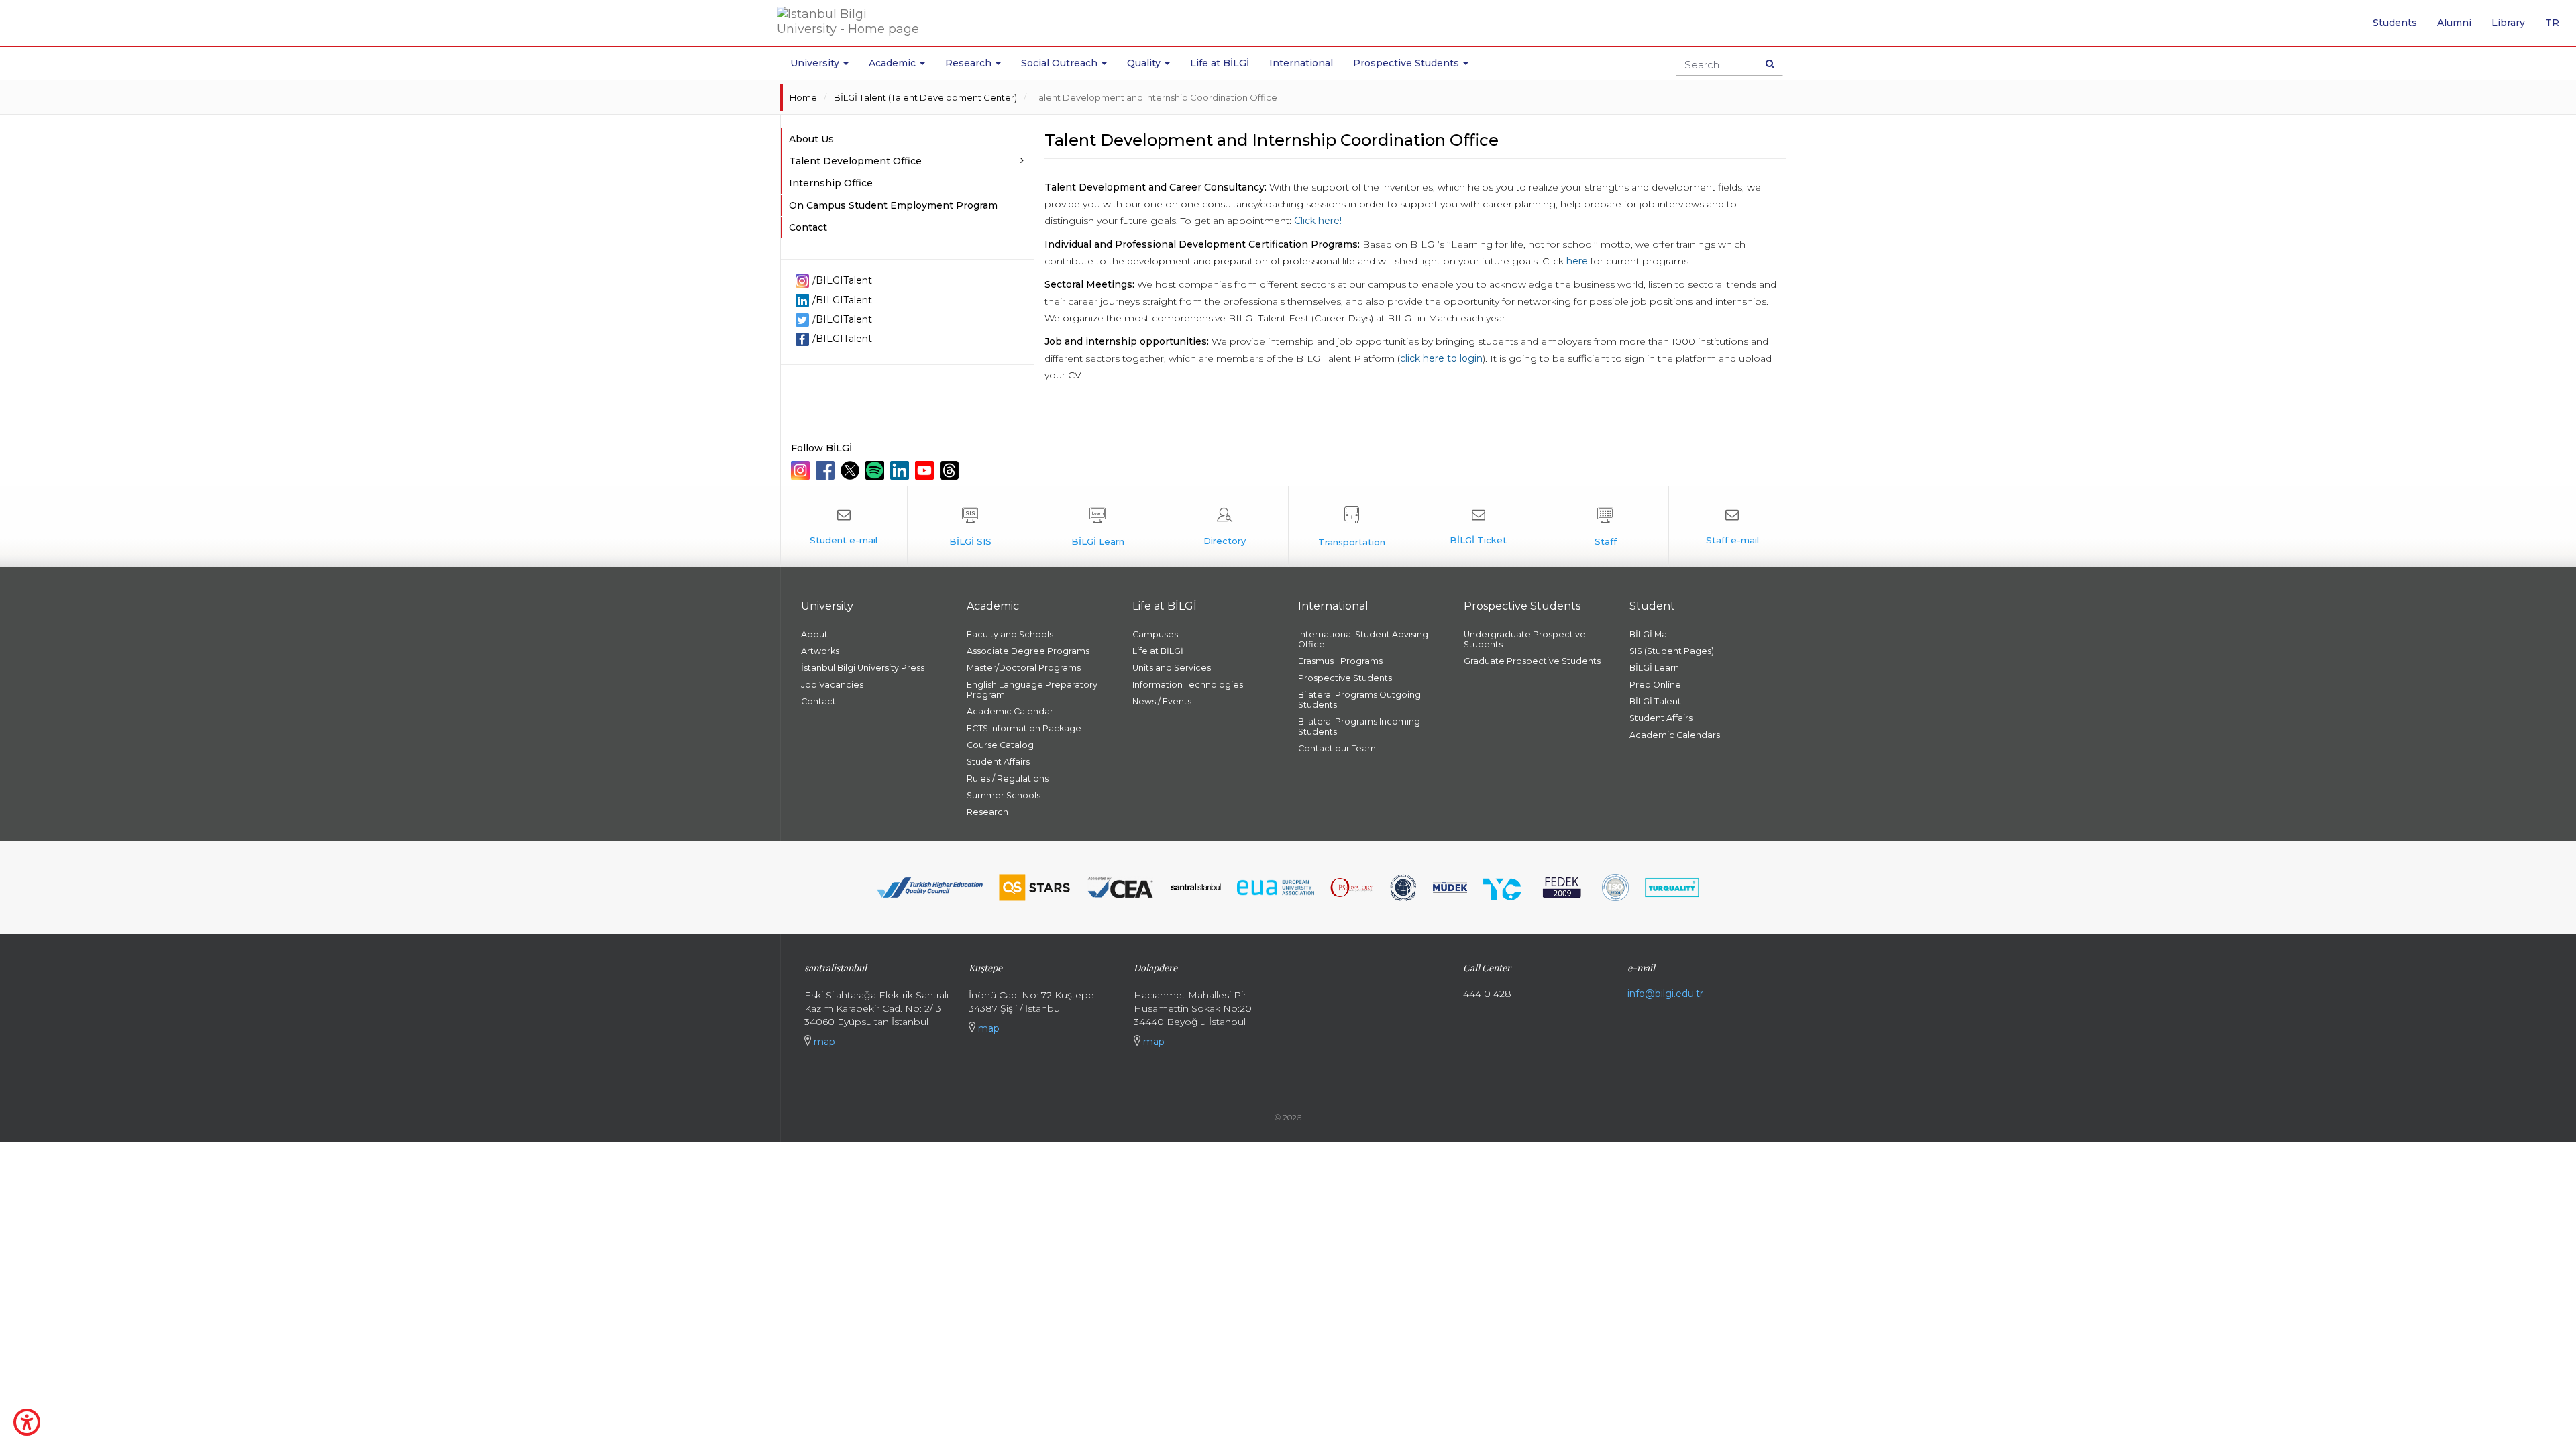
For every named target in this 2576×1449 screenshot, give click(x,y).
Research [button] (970, 63)
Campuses (1155, 634)
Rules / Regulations (1008, 779)
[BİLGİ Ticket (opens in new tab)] (1479, 527)
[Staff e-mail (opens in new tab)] (1732, 527)
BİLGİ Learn (1654, 668)
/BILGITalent (842, 280)
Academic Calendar (1010, 711)
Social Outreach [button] (1061, 63)
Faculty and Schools (1010, 634)
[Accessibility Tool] (27, 1422)
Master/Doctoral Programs (1024, 668)
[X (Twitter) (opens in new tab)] (852, 470)
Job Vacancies (832, 685)
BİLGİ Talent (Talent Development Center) (925, 97)
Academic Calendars (1675, 735)
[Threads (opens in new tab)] (951, 470)
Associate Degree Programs (1028, 651)
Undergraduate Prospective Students (1525, 639)
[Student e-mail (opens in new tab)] (844, 527)
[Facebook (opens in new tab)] (827, 470)
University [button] (816, 63)
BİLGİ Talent (1655, 701)
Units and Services (1172, 668)
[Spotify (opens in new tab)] (876, 470)
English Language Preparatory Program (1032, 690)
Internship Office (831, 183)
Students (2395, 23)
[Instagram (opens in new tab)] (802, 470)
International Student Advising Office (1363, 639)
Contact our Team (1337, 748)
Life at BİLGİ (1220, 63)
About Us (811, 139)
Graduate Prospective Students (1532, 661)
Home (803, 97)
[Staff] (1605, 527)
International (1301, 63)
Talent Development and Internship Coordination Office (1156, 97)
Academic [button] (894, 63)
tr (2557, 28)
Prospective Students (1345, 678)
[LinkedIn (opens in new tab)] (901, 470)
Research (987, 812)
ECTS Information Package (1024, 728)
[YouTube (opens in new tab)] (926, 470)
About (814, 634)
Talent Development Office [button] (855, 161)
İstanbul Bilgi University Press (863, 668)
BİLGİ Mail (1650, 634)
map (823, 1042)
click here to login (1441, 358)
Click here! (1318, 221)
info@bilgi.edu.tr (1665, 994)
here (1577, 261)
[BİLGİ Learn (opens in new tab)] (1097, 527)
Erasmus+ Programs (1340, 661)
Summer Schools (1004, 795)
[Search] (1770, 64)
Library (2508, 23)
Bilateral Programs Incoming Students (1359, 727)
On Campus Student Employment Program (893, 205)
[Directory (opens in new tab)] (1224, 527)
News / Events (1162, 701)
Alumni (2454, 23)
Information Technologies (1188, 685)
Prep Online (1655, 685)
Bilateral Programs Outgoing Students (1359, 700)
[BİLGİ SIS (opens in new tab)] (971, 527)
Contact (808, 227)
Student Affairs (998, 762)
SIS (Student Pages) (1672, 651)
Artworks (820, 651)
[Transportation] (1352, 527)
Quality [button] (1145, 63)
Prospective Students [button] (1407, 63)
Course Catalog (1000, 745)
